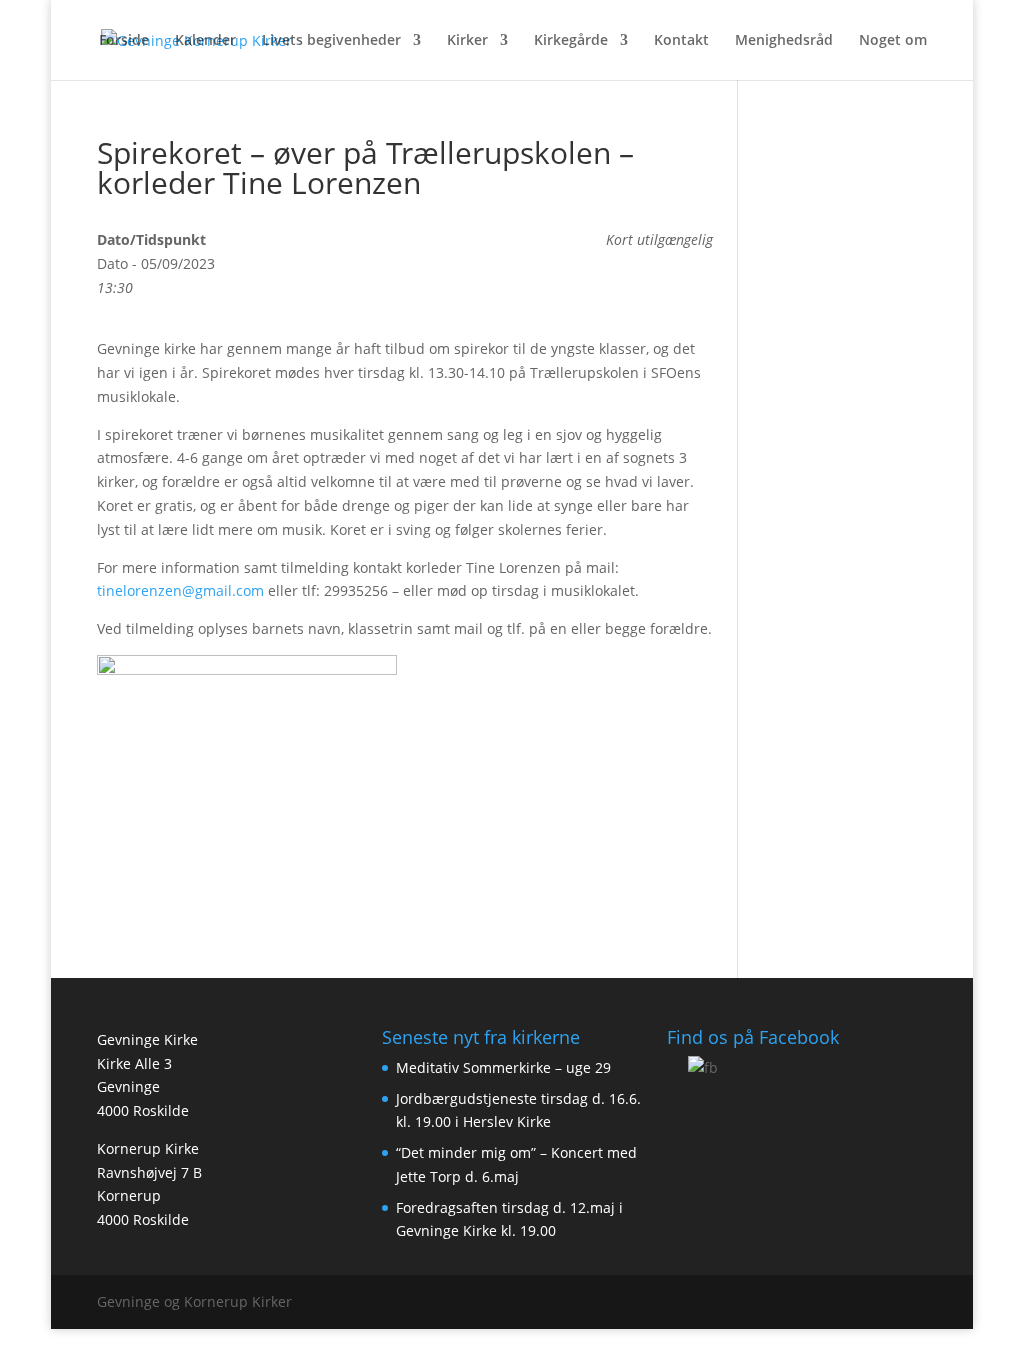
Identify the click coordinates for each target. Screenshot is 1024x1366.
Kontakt (681, 41)
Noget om (893, 41)
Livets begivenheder (331, 41)
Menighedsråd (784, 41)
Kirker (467, 41)
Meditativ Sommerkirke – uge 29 (503, 1067)
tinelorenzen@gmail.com (180, 590)
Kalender (205, 41)
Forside (124, 41)
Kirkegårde (571, 41)
